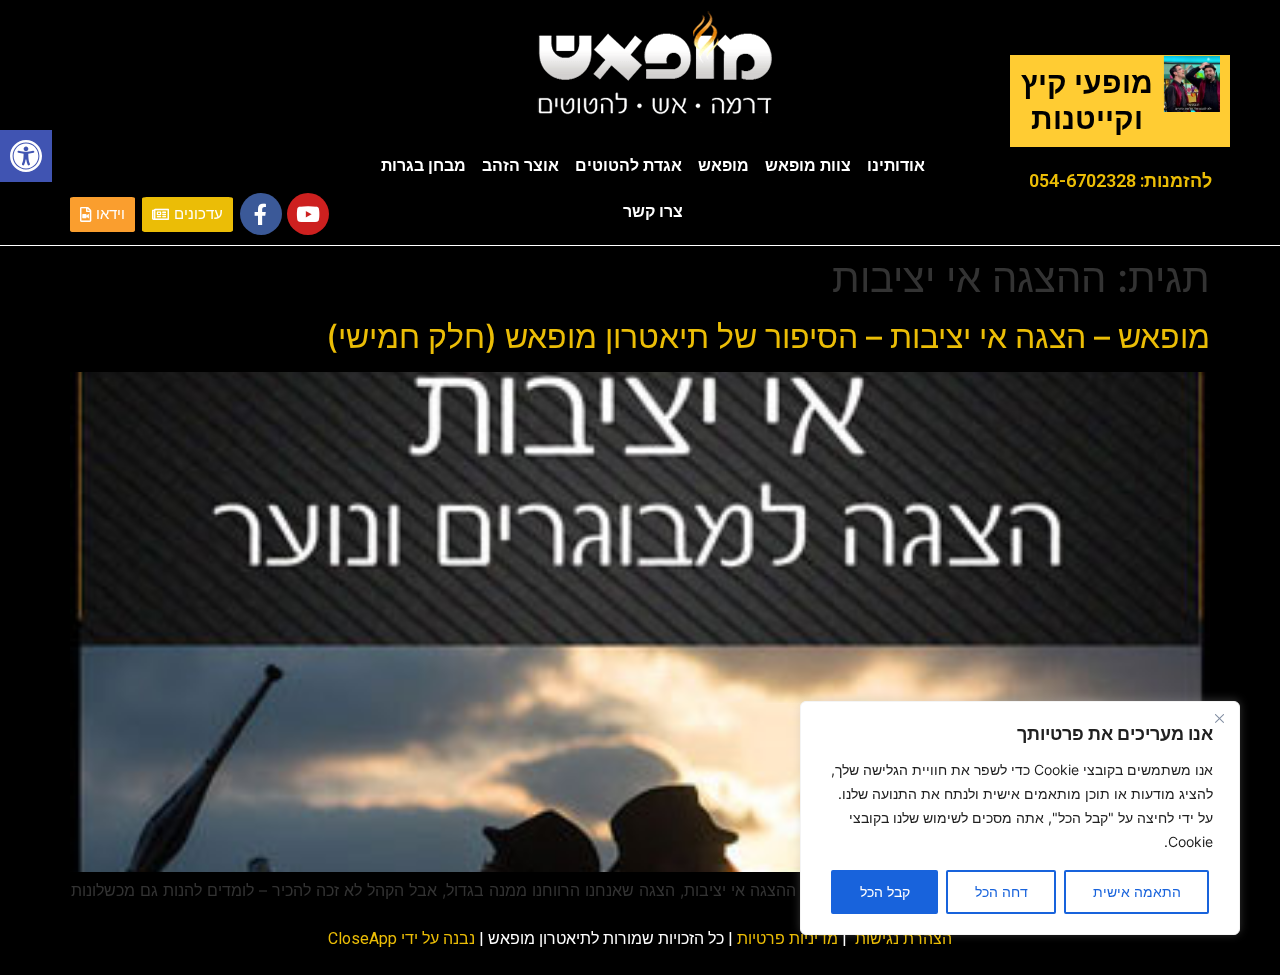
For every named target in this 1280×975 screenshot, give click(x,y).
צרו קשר (653, 211)
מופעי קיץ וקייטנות (1087, 100)
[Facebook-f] (261, 214)
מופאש (723, 165)
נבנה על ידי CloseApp (401, 938)
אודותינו (896, 165)
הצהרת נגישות (903, 938)
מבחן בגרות (423, 165)
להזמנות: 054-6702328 (1120, 180)
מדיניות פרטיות (787, 938)
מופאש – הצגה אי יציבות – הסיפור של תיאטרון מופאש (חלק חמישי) (768, 336)
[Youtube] (308, 214)
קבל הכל (885, 891)
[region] (1020, 818)
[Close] (1219, 718)
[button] (26, 156)
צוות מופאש (808, 165)
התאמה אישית (1137, 891)
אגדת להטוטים (628, 165)
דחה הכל (1001, 891)
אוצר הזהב (520, 165)
